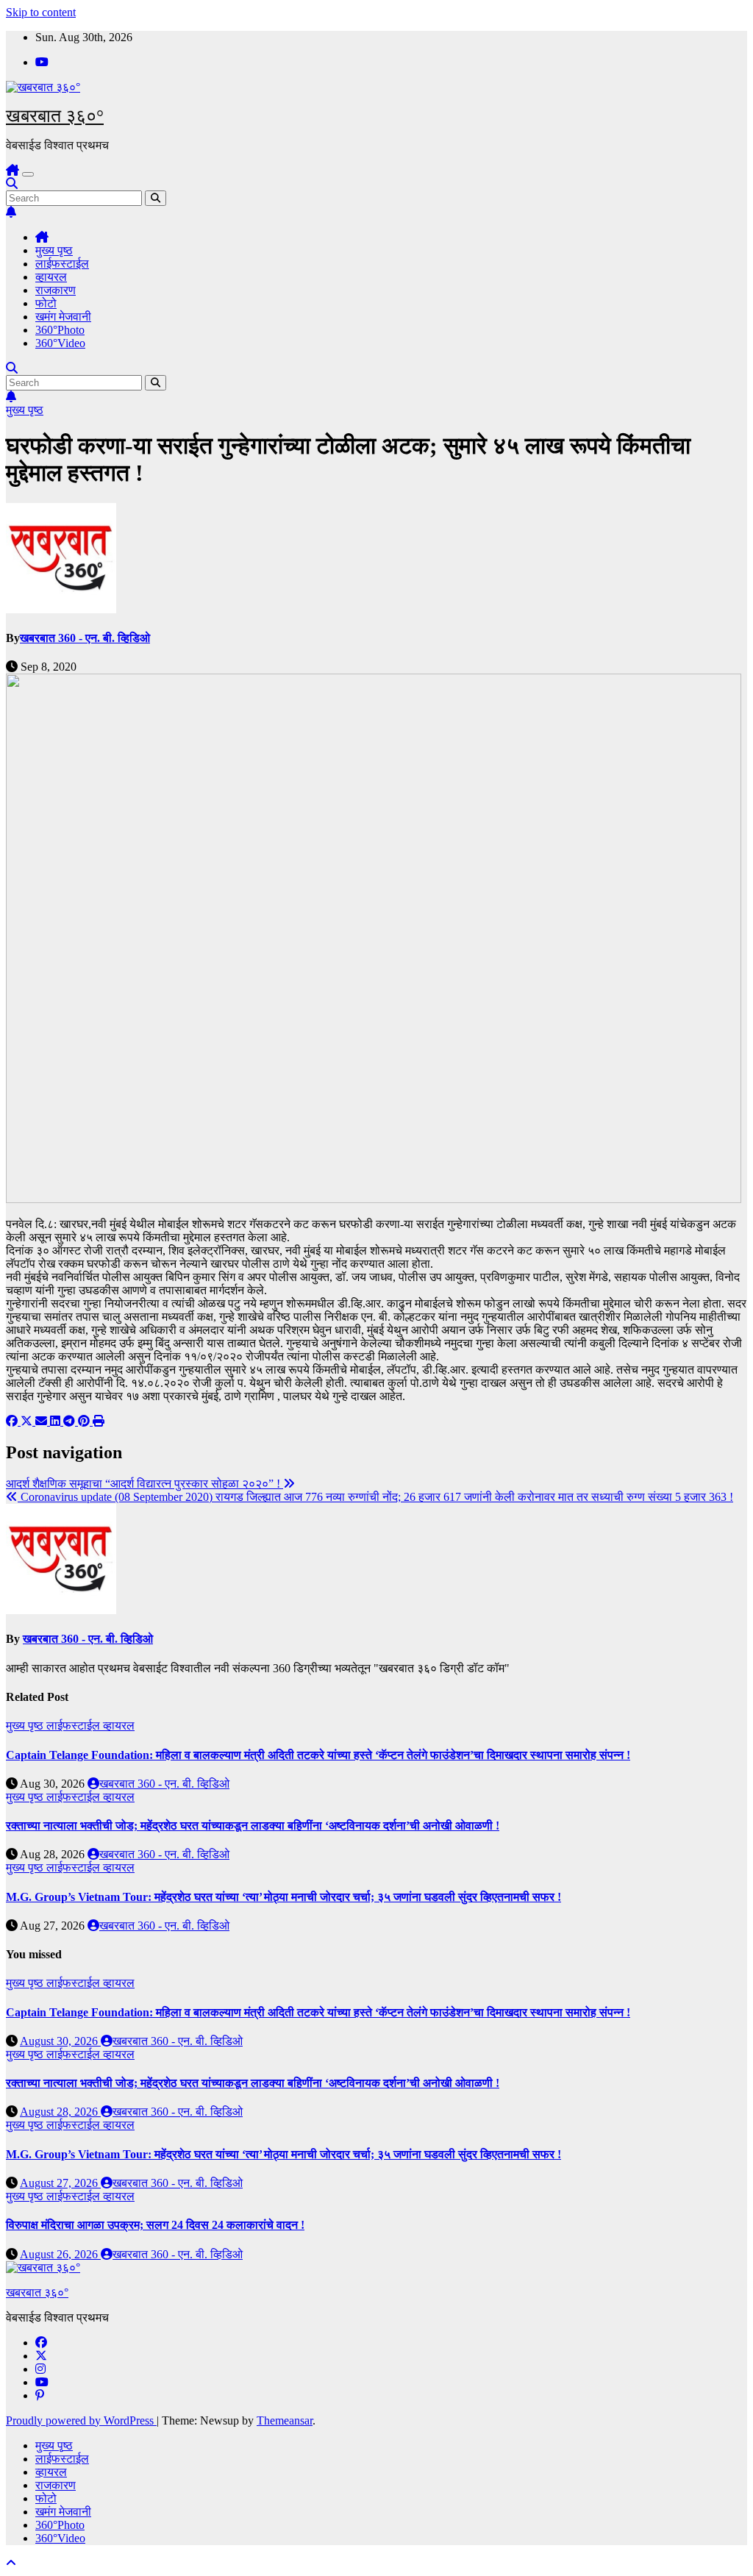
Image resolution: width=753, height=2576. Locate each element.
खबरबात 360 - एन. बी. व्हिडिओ (85, 638)
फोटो (46, 303)
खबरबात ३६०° (55, 116)
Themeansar (285, 2420)
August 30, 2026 (60, 2041)
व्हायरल (51, 277)
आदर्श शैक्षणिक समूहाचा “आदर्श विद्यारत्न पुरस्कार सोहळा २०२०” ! (144, 1484)
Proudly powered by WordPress (81, 2420)
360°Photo (60, 330)
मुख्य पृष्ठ (54, 250)
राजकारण (56, 290)
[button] (12, 183)
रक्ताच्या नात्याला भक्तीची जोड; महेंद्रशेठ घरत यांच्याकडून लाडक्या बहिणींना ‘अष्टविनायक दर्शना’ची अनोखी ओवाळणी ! (253, 1826)
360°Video (60, 343)
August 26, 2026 (60, 2254)
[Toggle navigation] (28, 174)
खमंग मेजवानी (63, 317)
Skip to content (41, 12)
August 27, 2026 (60, 2183)
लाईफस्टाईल (62, 264)
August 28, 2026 (60, 2112)
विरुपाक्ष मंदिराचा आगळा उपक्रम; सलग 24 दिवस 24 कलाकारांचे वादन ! (155, 2225)
